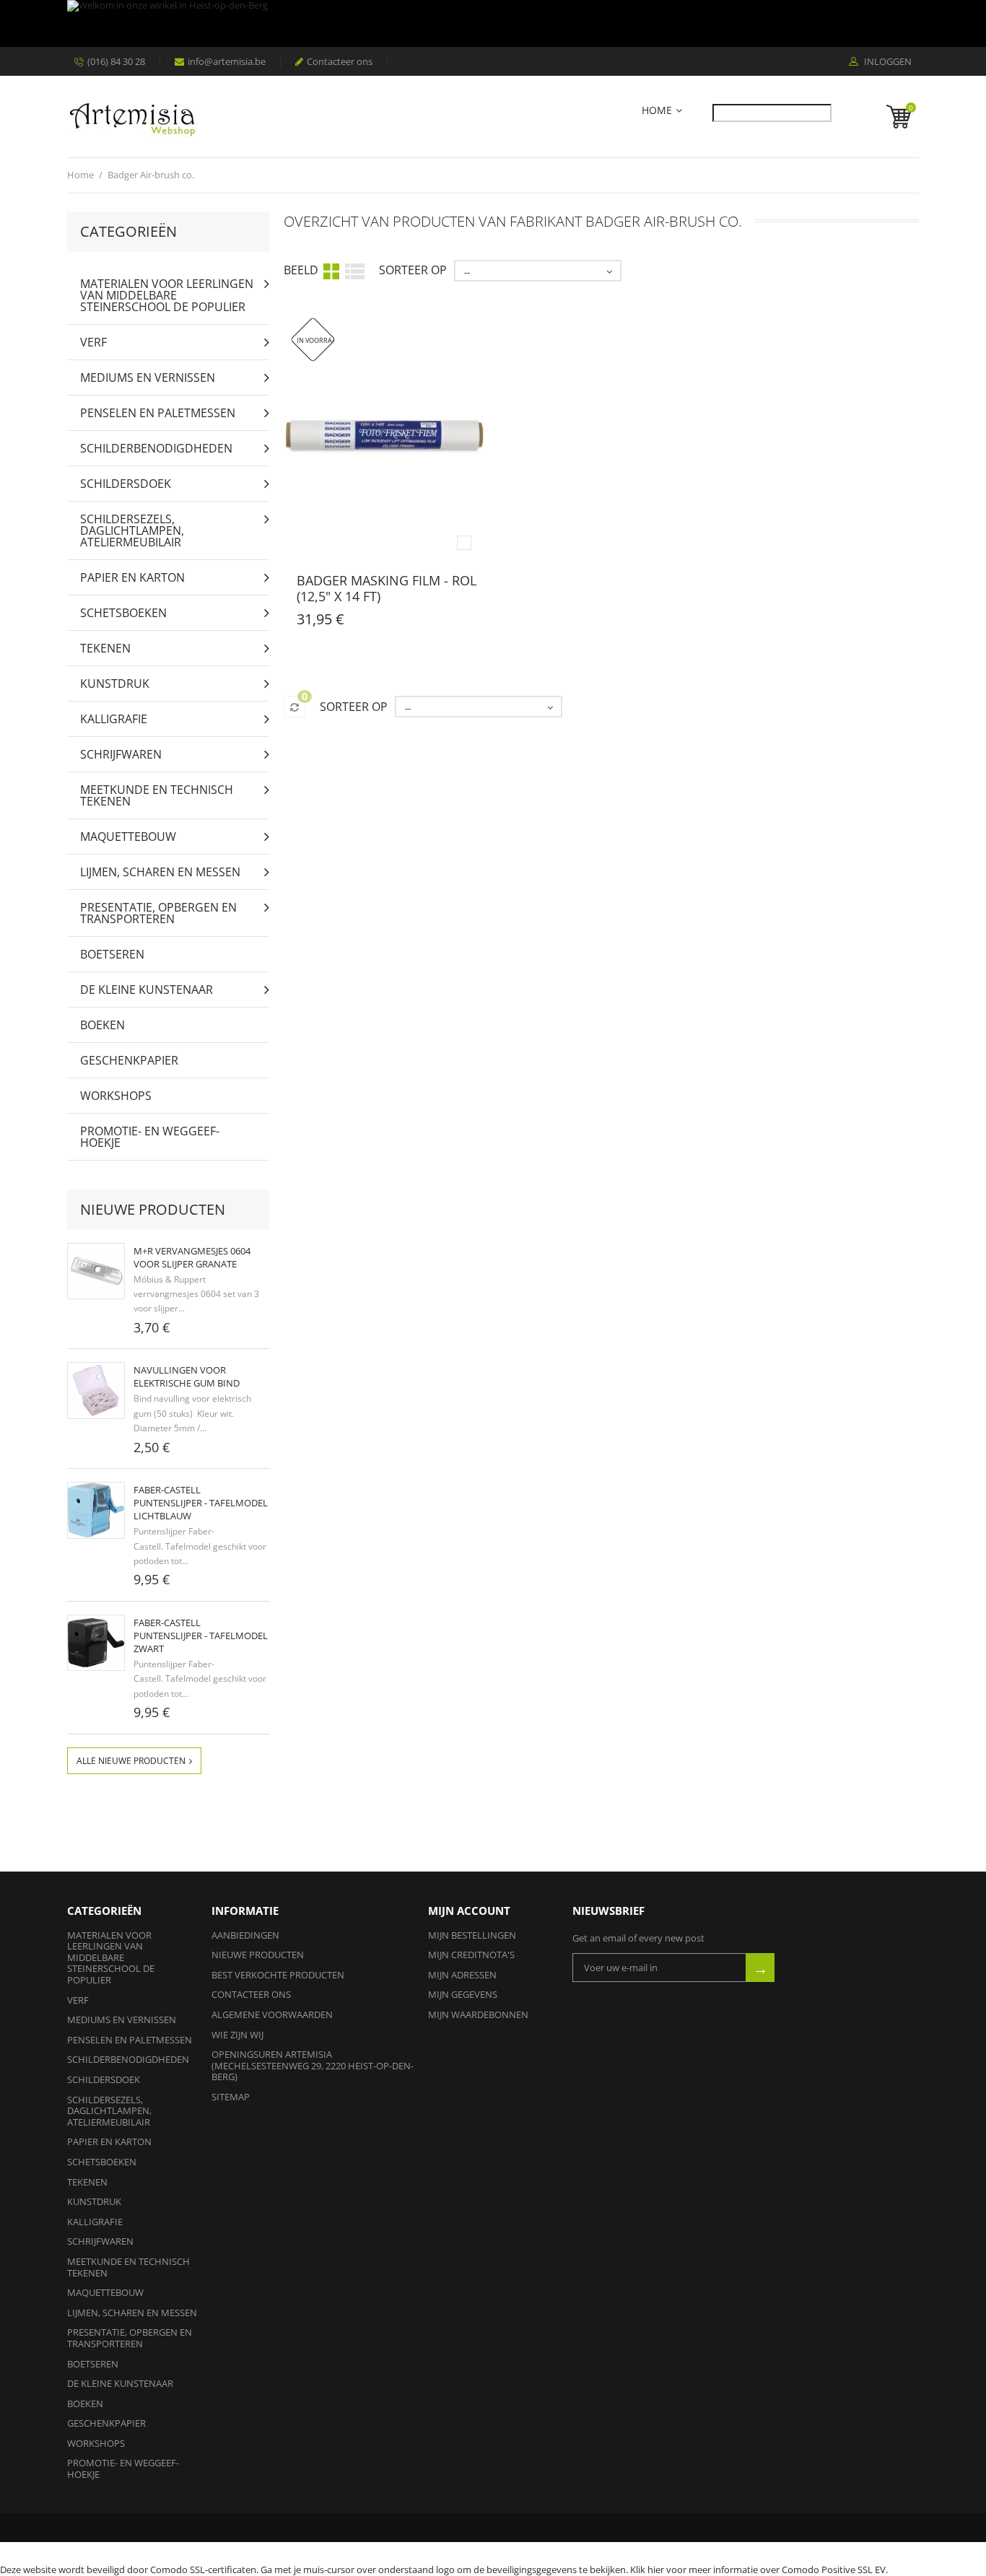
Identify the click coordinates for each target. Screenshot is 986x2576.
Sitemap (231, 2097)
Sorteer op (413, 270)
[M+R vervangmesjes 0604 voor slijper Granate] (96, 1271)
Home (657, 111)
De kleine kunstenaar (147, 990)
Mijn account (469, 1911)
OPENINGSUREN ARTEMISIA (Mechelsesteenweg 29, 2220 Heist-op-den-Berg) (313, 2065)
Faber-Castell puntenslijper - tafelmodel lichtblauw (201, 1503)
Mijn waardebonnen (478, 2014)
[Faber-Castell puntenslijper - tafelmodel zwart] (96, 1643)
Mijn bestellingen (472, 1935)
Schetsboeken (123, 613)
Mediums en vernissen (148, 377)
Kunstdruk (115, 684)
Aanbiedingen (245, 1935)
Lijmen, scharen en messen (160, 872)
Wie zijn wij (237, 2035)
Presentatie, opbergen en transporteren (158, 913)
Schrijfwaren (121, 754)
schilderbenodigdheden (156, 448)
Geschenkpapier (129, 1060)
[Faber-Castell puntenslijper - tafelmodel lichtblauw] (96, 1510)
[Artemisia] (132, 117)
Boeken (102, 1025)
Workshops (116, 1096)
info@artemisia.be (227, 61)
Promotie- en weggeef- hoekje (150, 1137)
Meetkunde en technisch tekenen (157, 795)
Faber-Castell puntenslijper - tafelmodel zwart (201, 1636)
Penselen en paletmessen (158, 413)
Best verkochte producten (278, 1975)
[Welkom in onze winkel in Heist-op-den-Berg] (489, 23)
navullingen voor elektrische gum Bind (187, 1376)
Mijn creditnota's (471, 1955)
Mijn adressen (462, 1975)
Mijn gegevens (463, 1994)
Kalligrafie (114, 719)
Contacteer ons (340, 61)
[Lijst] (355, 270)
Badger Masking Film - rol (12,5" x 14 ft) (387, 588)
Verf (93, 342)
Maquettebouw (128, 837)
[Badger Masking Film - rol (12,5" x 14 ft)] (385, 438)
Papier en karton (132, 577)
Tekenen (105, 648)
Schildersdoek (126, 484)
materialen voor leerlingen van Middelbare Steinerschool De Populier (167, 295)
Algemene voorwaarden (272, 2014)
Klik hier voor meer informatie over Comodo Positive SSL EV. (759, 2570)
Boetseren (112, 954)
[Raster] (331, 271)
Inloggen (887, 62)
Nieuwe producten (153, 1209)
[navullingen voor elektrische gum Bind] (96, 1390)
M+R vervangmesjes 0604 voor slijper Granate (192, 1257)
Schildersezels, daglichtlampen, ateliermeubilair (132, 531)
